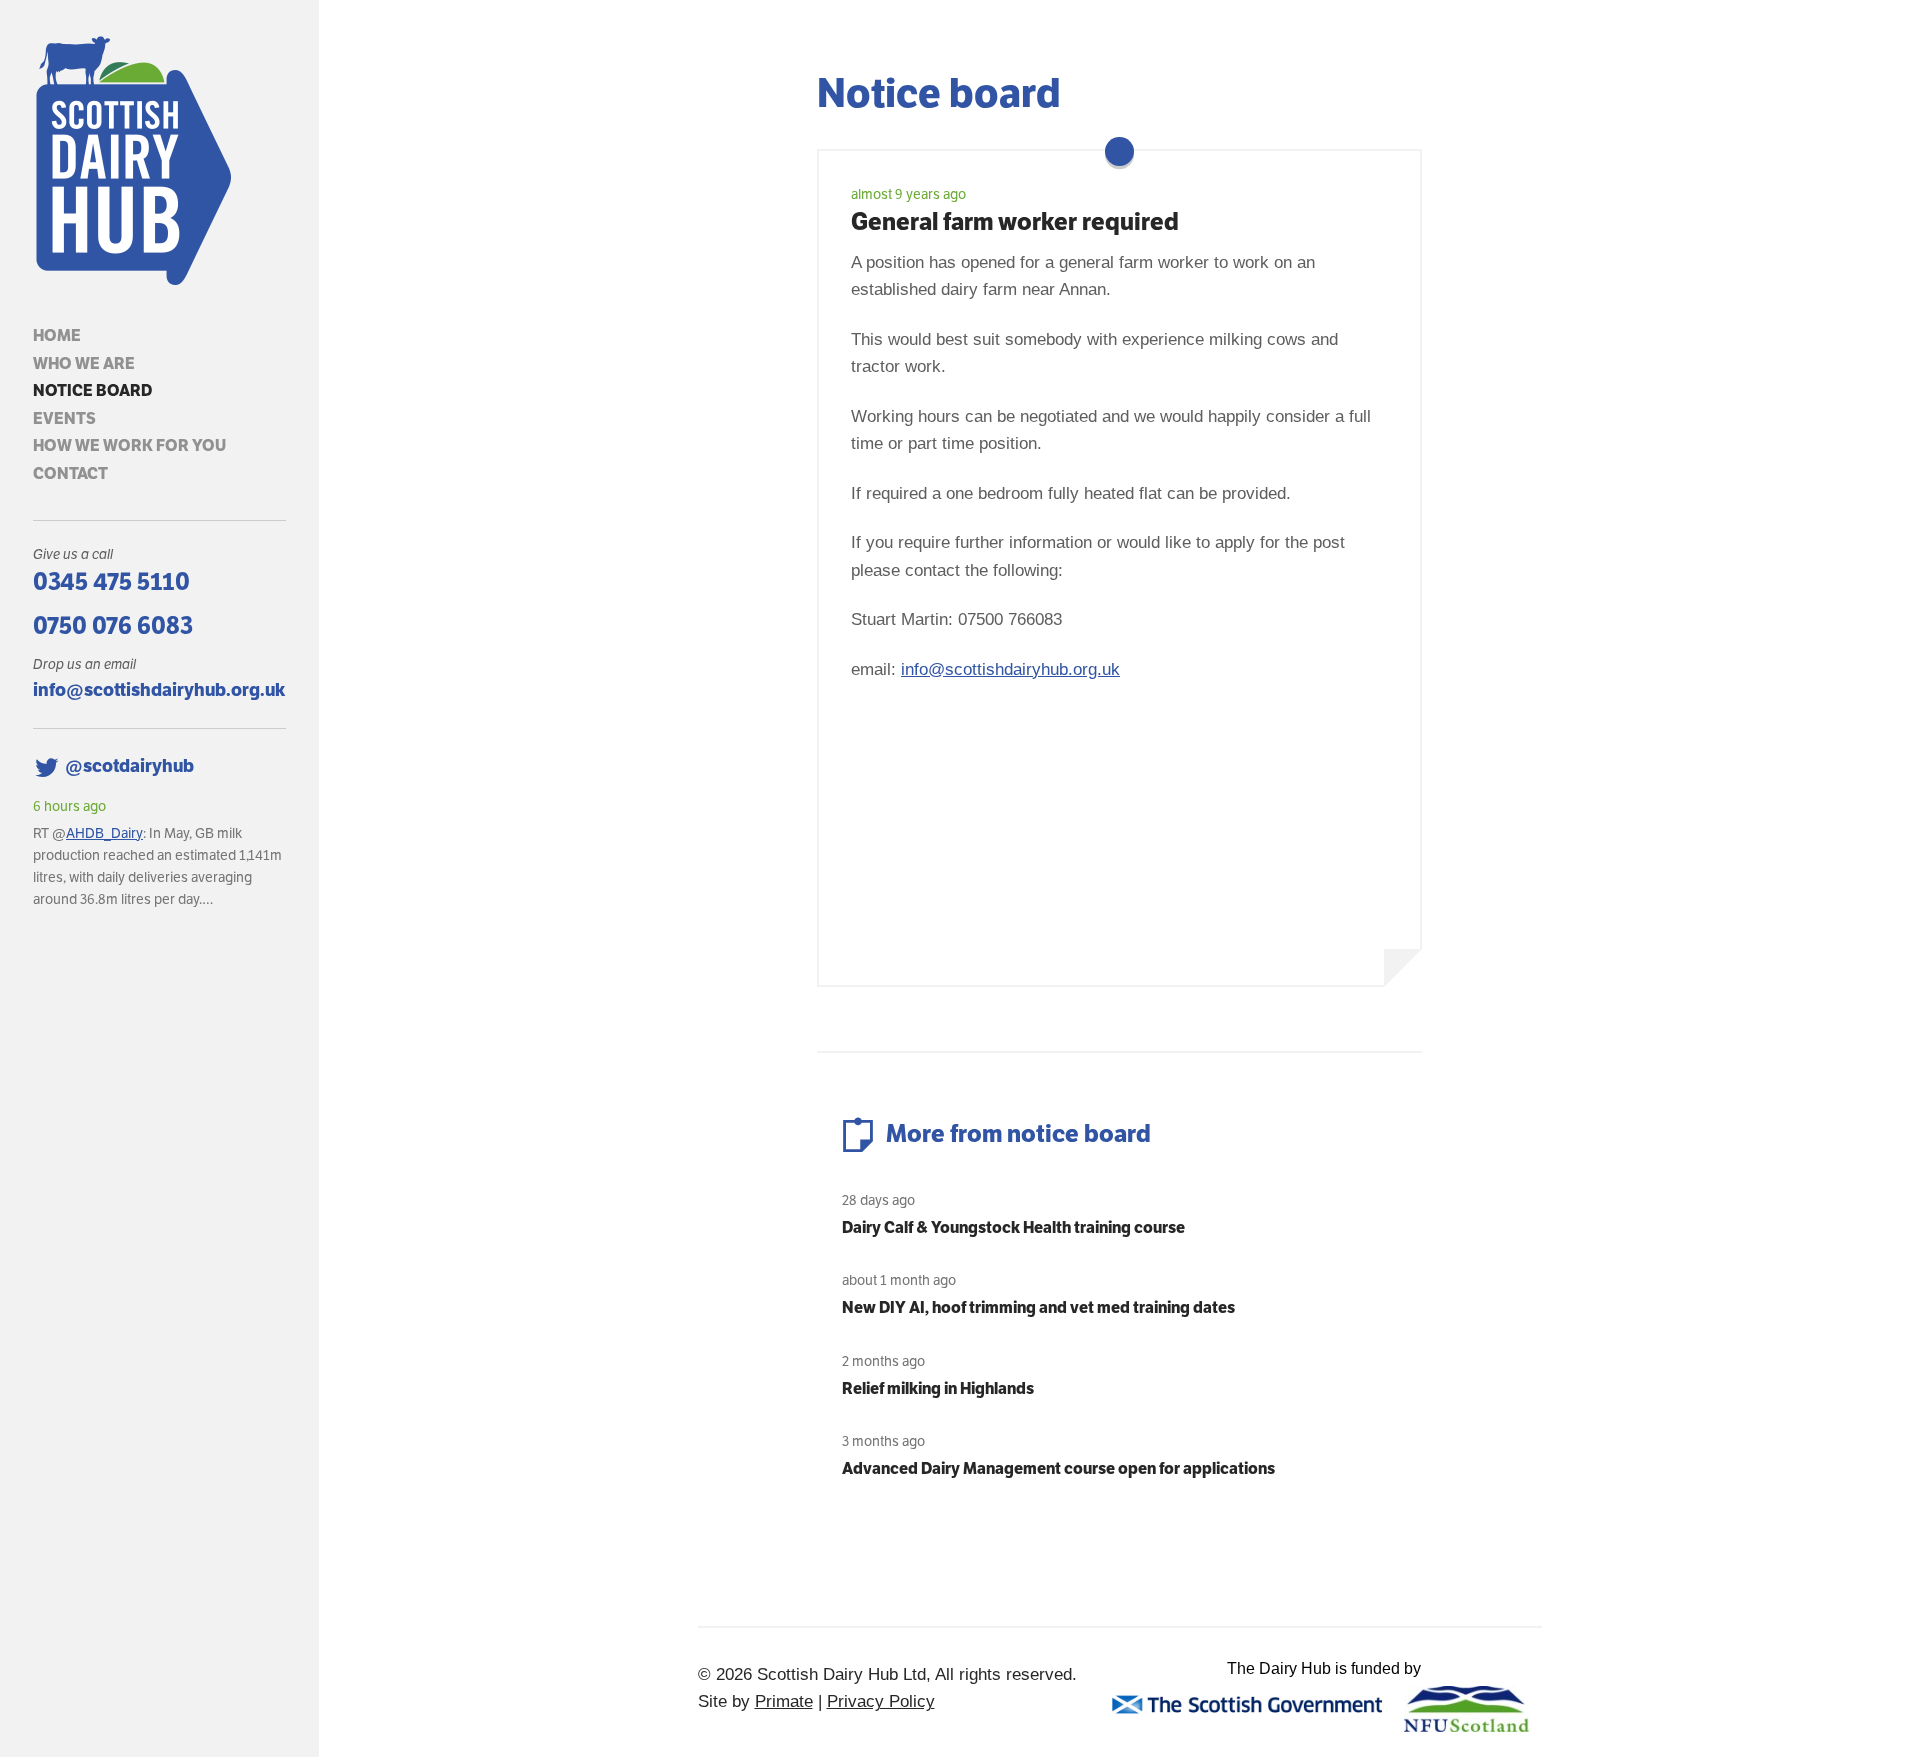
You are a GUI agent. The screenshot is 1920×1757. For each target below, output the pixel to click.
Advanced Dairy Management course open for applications (1058, 1468)
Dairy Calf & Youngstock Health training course (1013, 1227)
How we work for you (129, 445)
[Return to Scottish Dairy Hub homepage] (159, 161)
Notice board (92, 390)
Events (64, 418)
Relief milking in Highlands (938, 1388)
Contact (70, 473)
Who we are (84, 363)
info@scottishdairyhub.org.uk (159, 689)
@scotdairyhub (129, 765)
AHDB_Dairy (104, 833)
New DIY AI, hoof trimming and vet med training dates (1038, 1307)
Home (57, 335)
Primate (784, 1701)
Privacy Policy (881, 1701)
